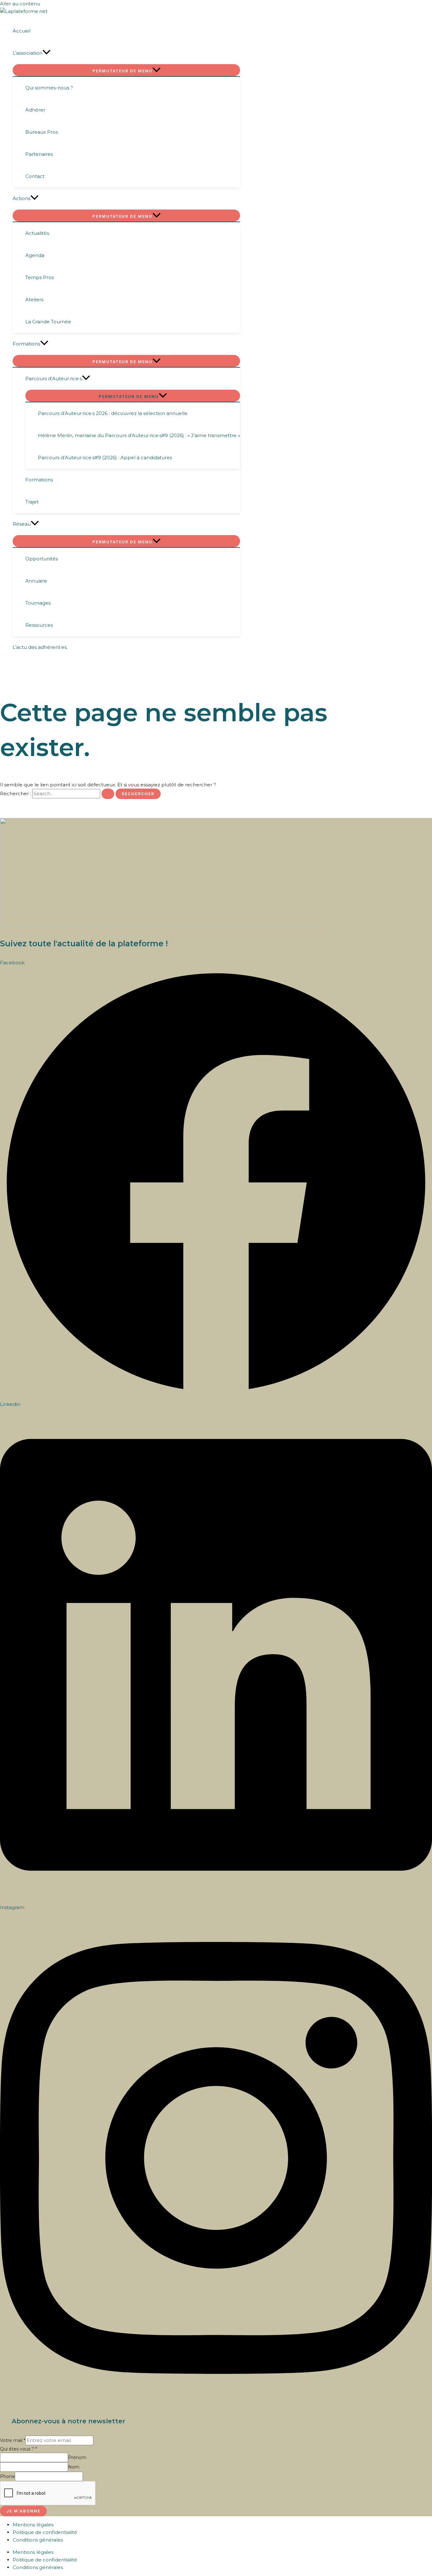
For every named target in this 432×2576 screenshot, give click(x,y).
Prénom (77, 2457)
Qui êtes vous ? (19, 2449)
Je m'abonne (23, 2511)
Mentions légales (33, 2525)
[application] (46, 53)
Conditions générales (38, 2540)
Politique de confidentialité (45, 2532)
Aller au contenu (20, 4)
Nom (74, 2467)
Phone (7, 2476)
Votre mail (13, 2440)
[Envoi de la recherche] (108, 794)
